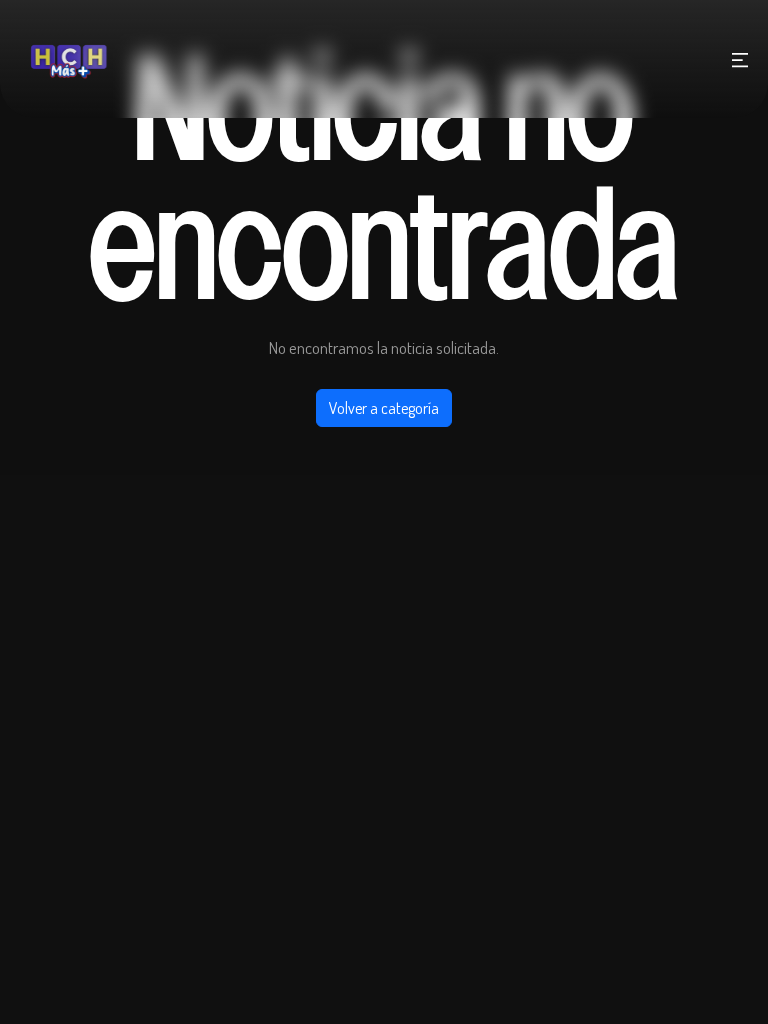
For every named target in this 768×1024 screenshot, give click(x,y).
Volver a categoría (384, 408)
